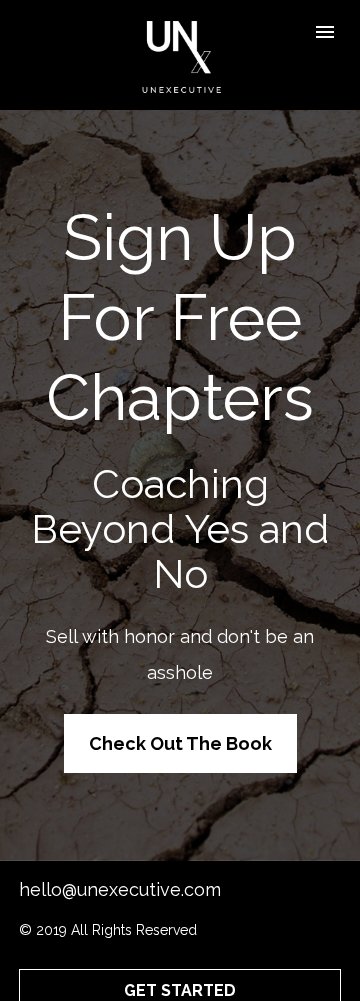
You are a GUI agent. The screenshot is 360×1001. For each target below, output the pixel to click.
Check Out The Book (180, 743)
